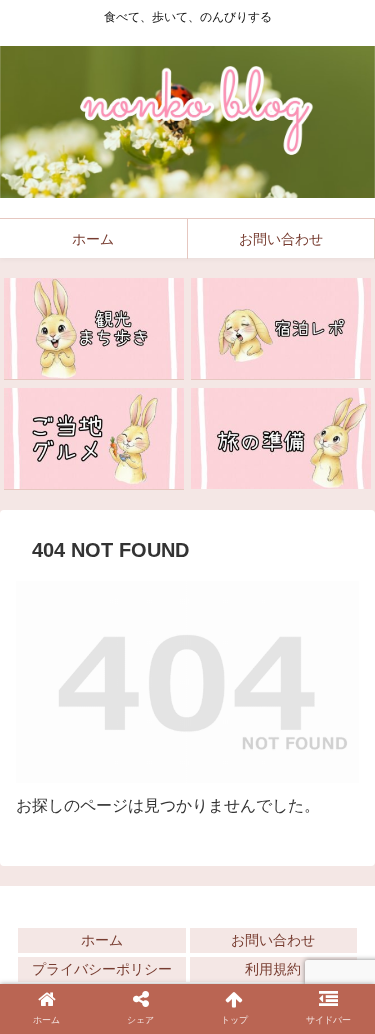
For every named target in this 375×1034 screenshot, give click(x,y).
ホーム (102, 940)
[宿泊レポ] (281, 329)
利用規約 (273, 969)
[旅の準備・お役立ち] (281, 439)
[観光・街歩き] (94, 329)
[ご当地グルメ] (94, 439)
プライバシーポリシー (102, 969)
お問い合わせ (273, 940)
